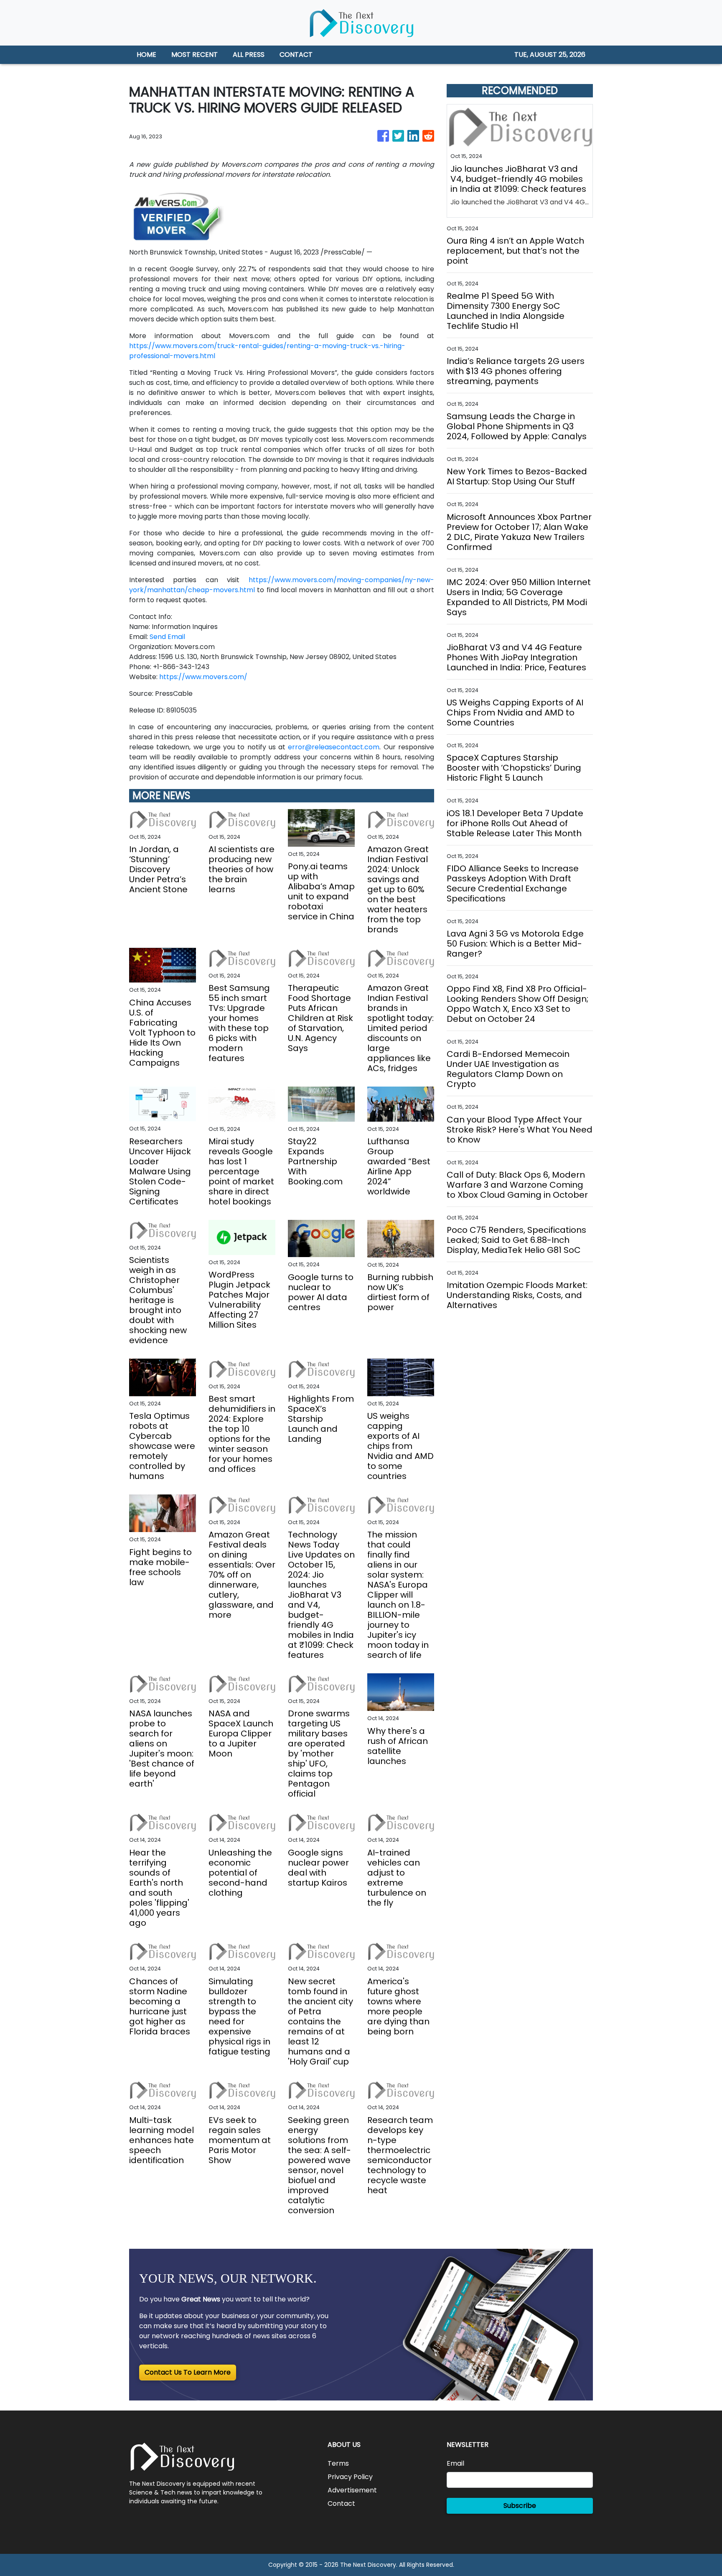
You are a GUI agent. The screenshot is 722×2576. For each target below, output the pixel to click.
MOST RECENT (194, 55)
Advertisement (352, 2490)
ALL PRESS (249, 55)
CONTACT (296, 55)
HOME (146, 55)
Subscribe (520, 2506)
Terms (338, 2463)
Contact (341, 2503)
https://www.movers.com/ (203, 677)
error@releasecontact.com (334, 747)
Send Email (167, 637)
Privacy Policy (350, 2477)
